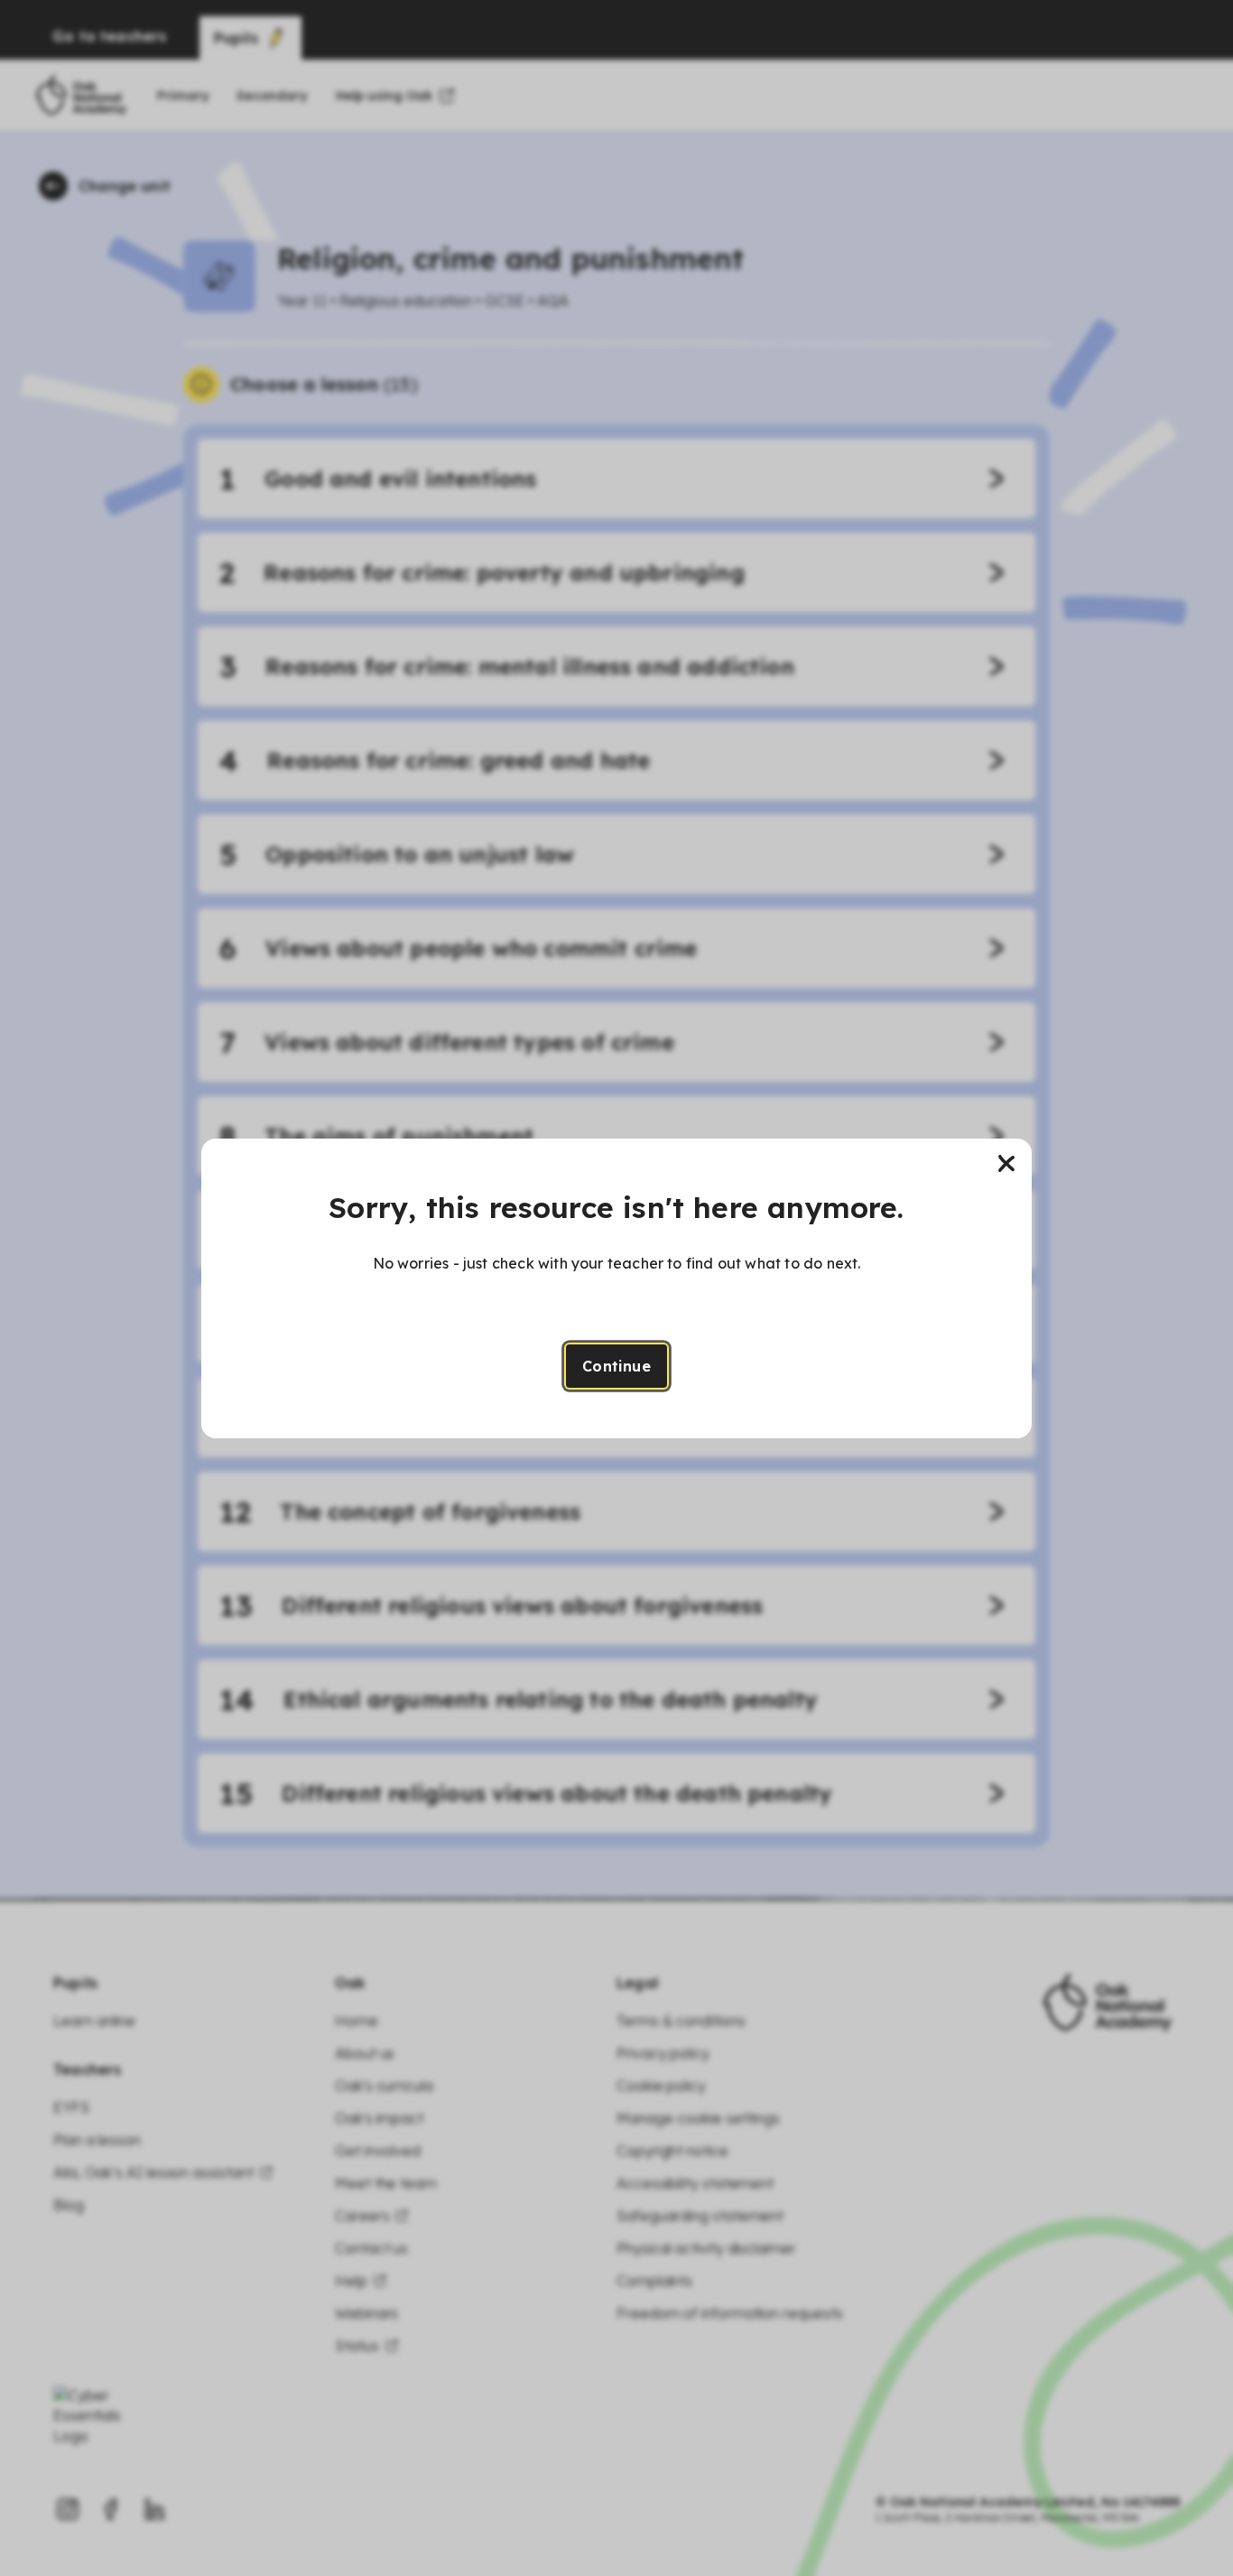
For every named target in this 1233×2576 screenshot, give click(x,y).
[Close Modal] (1006, 1164)
